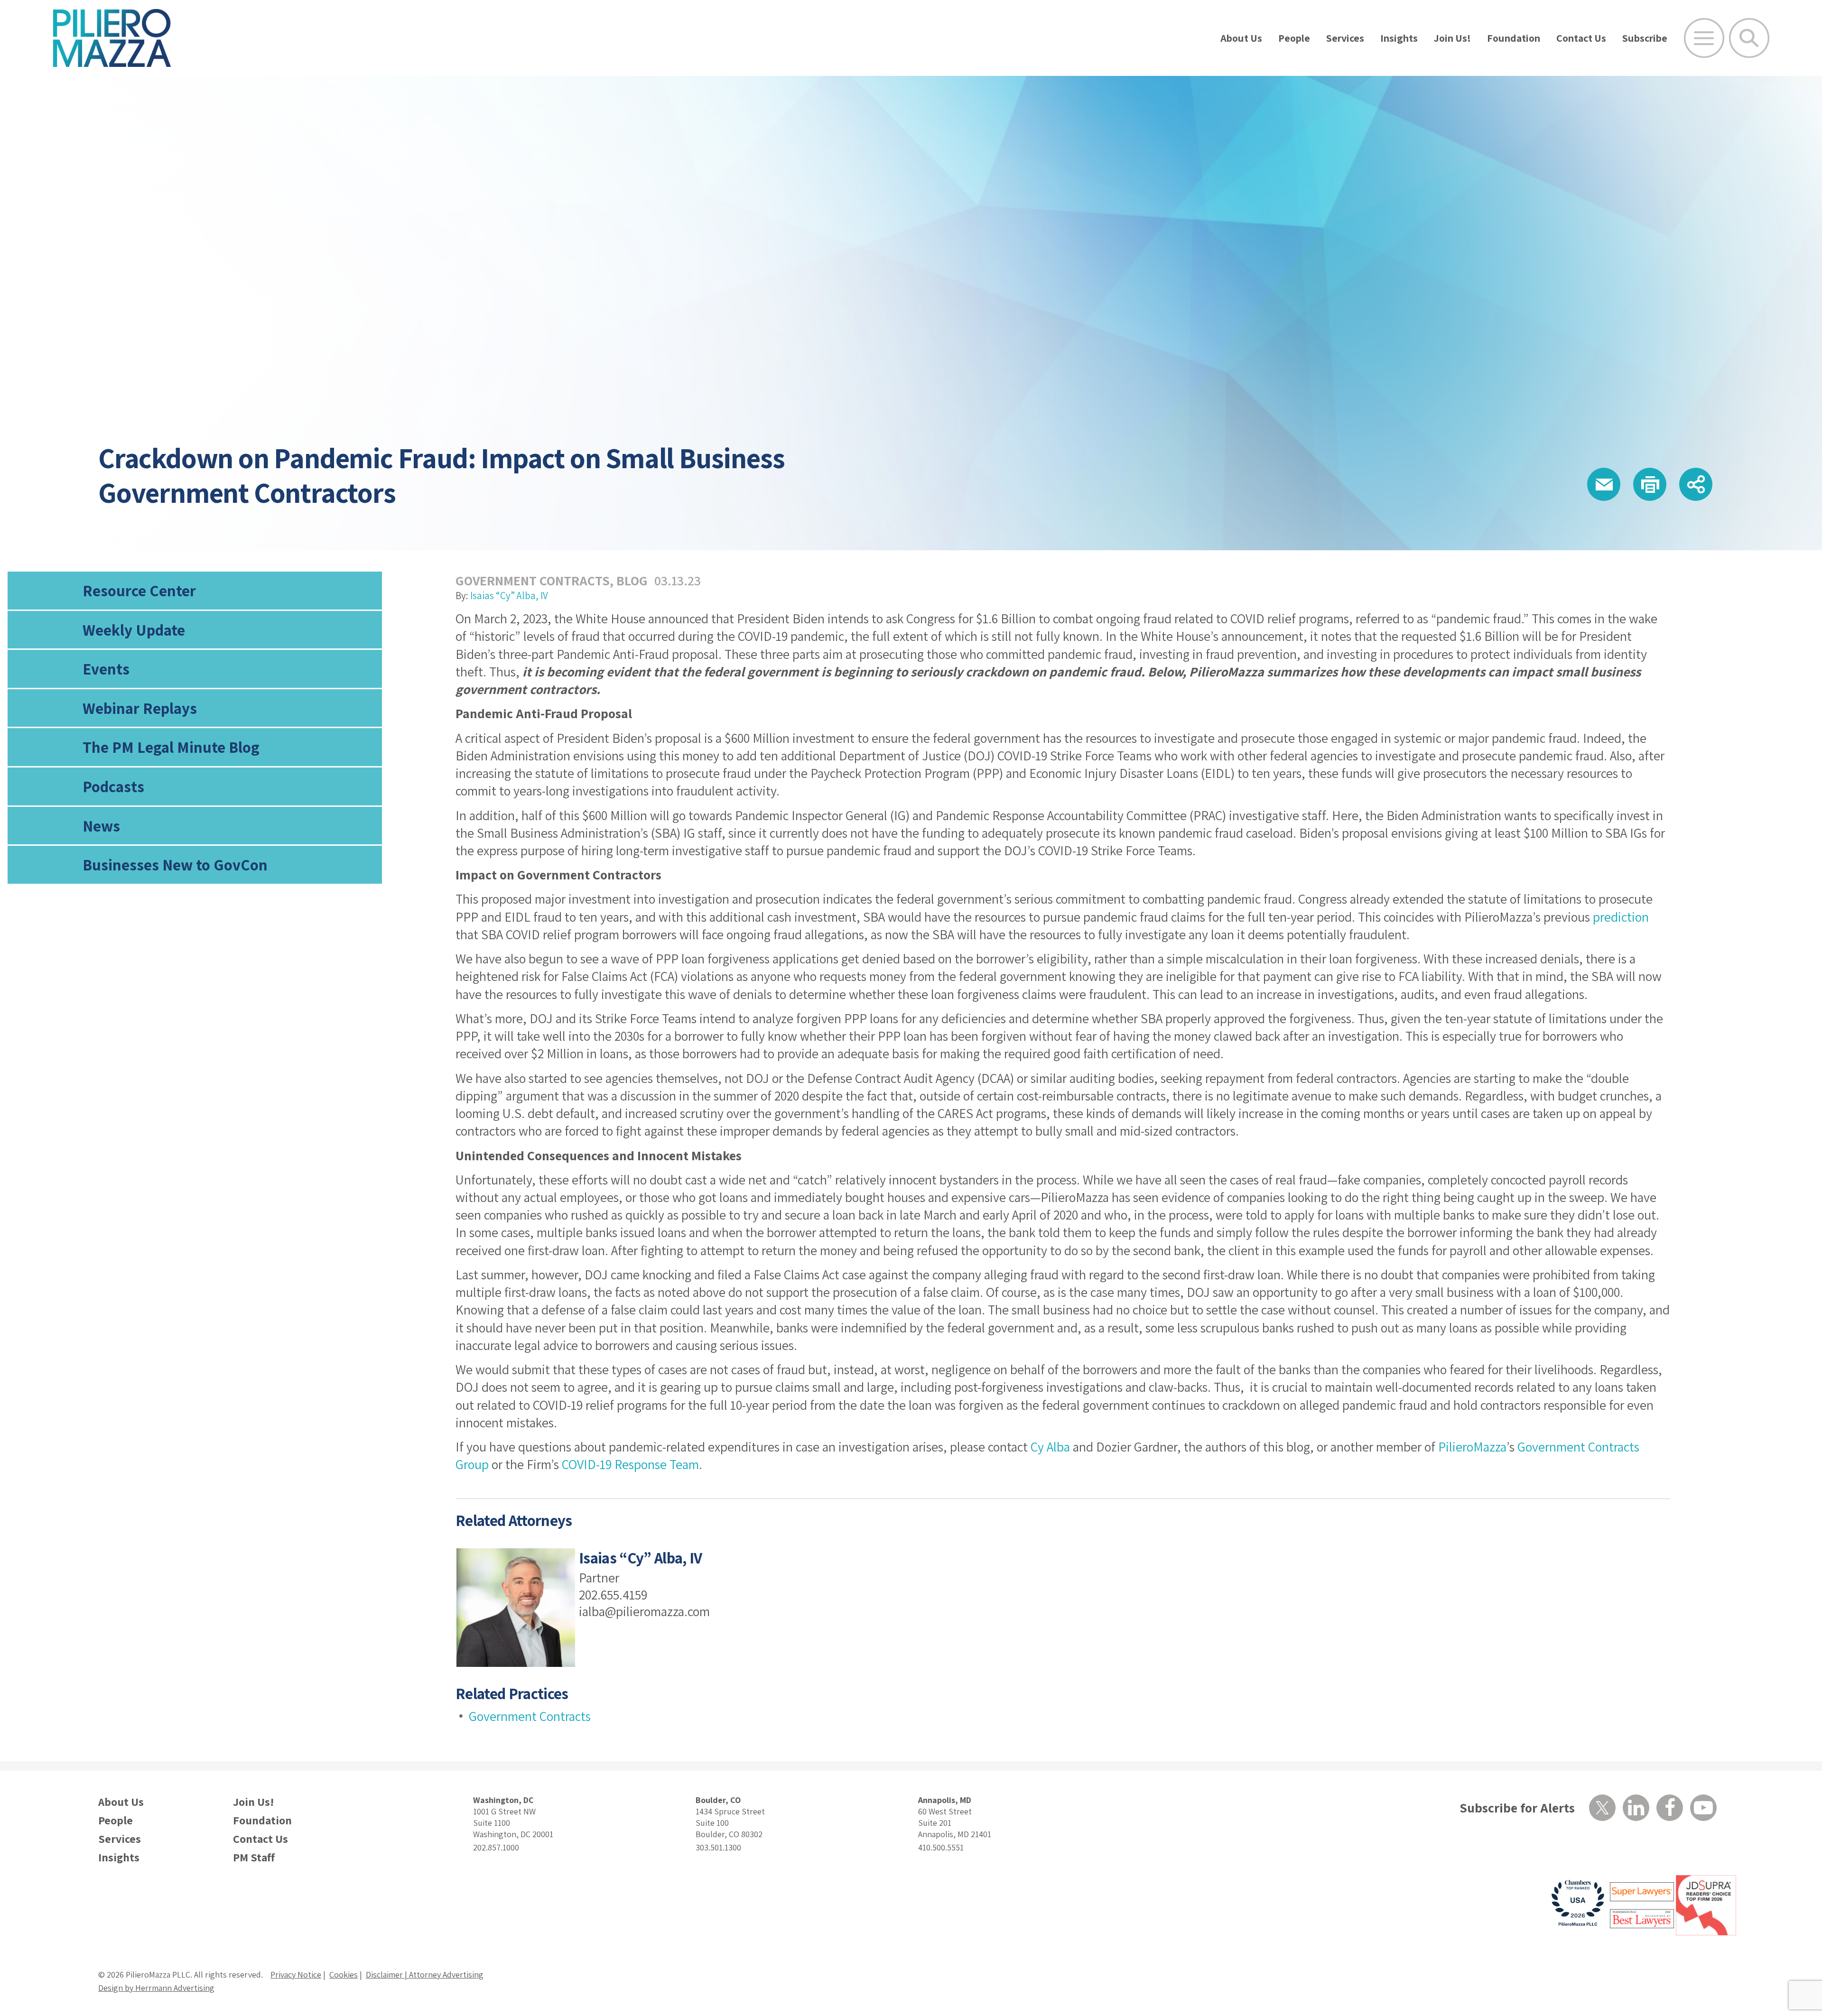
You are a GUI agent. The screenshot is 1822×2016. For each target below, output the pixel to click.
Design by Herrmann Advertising (156, 1988)
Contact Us (1581, 38)
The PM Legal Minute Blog (171, 747)
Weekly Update (134, 630)
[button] (1604, 484)
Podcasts (113, 786)
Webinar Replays (140, 708)
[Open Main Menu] (1704, 38)
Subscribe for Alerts (1517, 1808)
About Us (1241, 38)
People (1294, 38)
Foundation (1514, 38)
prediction (1621, 917)
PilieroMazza (1472, 1447)
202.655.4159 (613, 1595)
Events (106, 669)
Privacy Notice (296, 1974)
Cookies (344, 1974)
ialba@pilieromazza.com (644, 1611)
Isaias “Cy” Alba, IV (509, 596)
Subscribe (1645, 38)
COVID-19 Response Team (630, 1464)
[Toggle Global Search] (1749, 38)
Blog (632, 580)
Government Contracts (533, 580)
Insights (1399, 38)
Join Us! (1452, 38)
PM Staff (254, 1857)
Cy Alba (1050, 1447)
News (101, 826)
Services (1345, 38)
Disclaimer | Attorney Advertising (425, 1974)
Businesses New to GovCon (175, 865)
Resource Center (139, 590)
